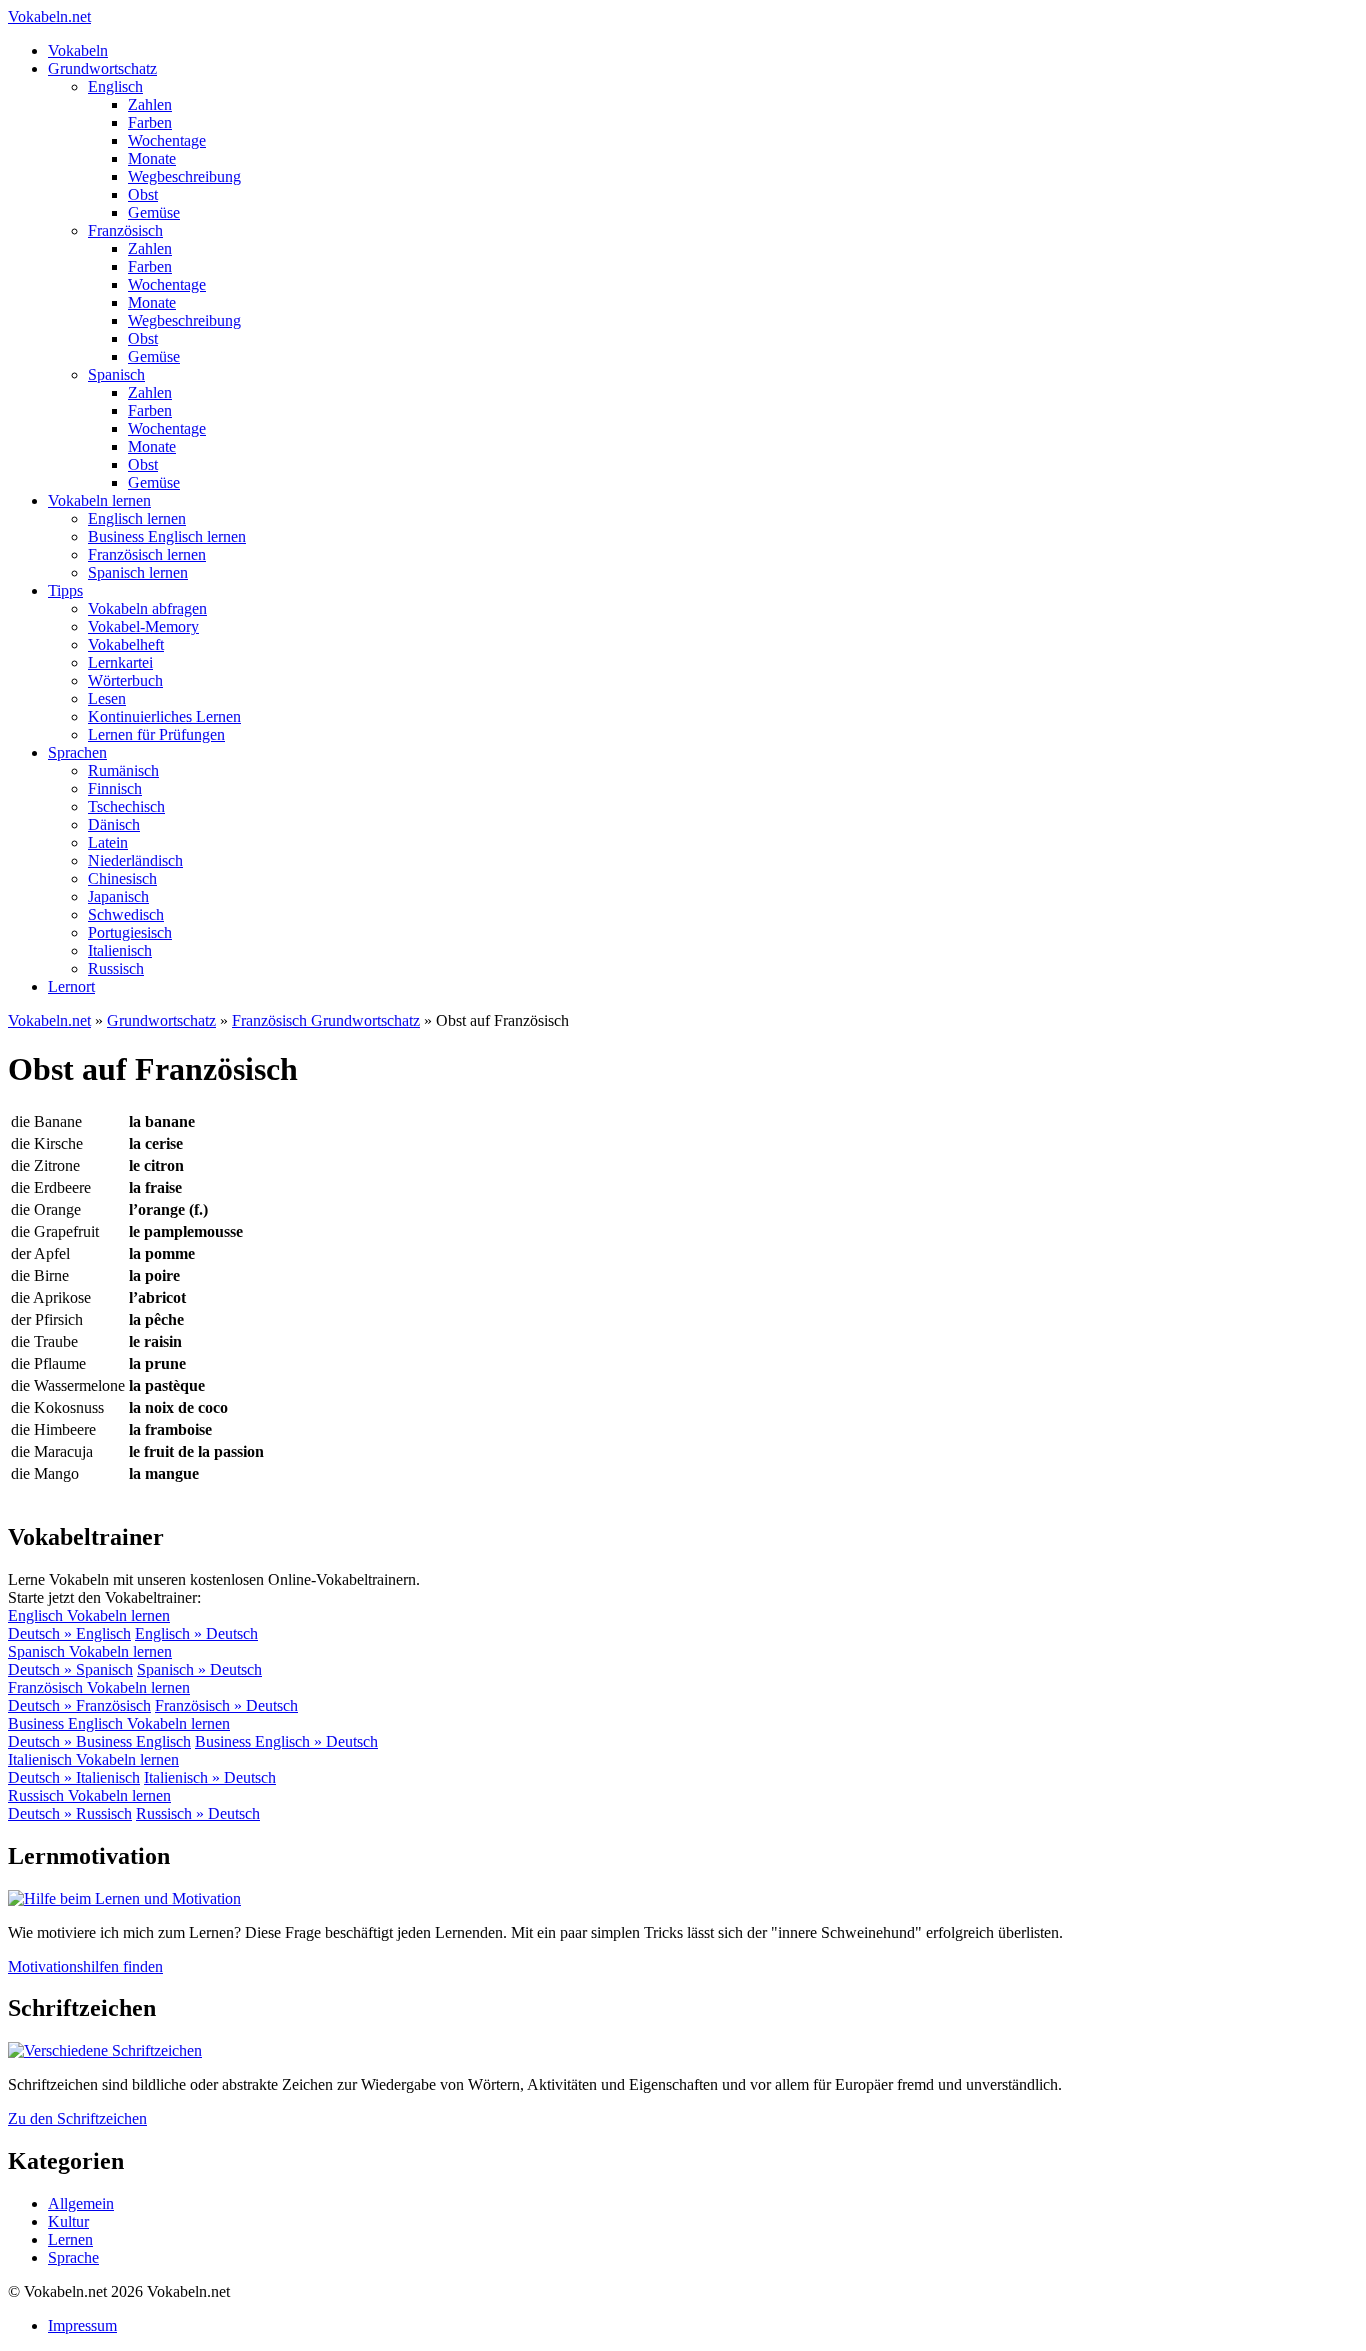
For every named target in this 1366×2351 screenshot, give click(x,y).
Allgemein (81, 2203)
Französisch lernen (147, 554)
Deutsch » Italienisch (74, 1777)
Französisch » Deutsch (226, 1705)
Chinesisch (122, 878)
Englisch (115, 86)
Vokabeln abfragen (147, 608)
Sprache (73, 2257)
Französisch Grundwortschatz (326, 1020)
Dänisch (114, 824)
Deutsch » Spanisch (70, 1669)
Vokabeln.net (49, 16)
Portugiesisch (130, 932)
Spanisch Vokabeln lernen (90, 1651)
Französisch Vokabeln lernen (99, 1687)
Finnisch (115, 788)
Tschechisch (126, 806)
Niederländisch (135, 860)
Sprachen (77, 752)
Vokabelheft (126, 644)
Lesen (107, 698)
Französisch (125, 230)
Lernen (70, 2239)
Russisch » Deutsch (198, 1813)
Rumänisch (123, 770)
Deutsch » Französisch (79, 1705)
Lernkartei (120, 662)
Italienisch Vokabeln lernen (93, 1759)
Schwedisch (126, 914)
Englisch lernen (137, 518)
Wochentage (167, 140)
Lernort (71, 986)
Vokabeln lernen (99, 500)
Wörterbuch (125, 680)
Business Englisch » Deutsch (286, 1741)
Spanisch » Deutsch (199, 1669)
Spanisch (116, 374)
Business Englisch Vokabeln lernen (119, 1723)
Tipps (65, 590)
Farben (150, 122)
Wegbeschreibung (184, 176)
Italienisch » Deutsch (210, 1777)
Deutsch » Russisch (70, 1813)
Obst (143, 194)
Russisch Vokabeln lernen (89, 1795)
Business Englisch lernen (167, 536)
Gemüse (154, 212)
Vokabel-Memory (143, 626)
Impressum (82, 2325)
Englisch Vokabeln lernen (89, 1615)
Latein (108, 842)
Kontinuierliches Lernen (164, 716)
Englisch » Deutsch (196, 1633)
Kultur (68, 2221)
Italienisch (120, 950)
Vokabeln (78, 50)
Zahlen (150, 104)
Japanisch (118, 896)
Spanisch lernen (138, 572)
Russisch (116, 968)
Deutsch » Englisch (69, 1633)
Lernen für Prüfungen (156, 734)
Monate (152, 158)
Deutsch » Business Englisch (99, 1741)
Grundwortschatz (102, 68)
